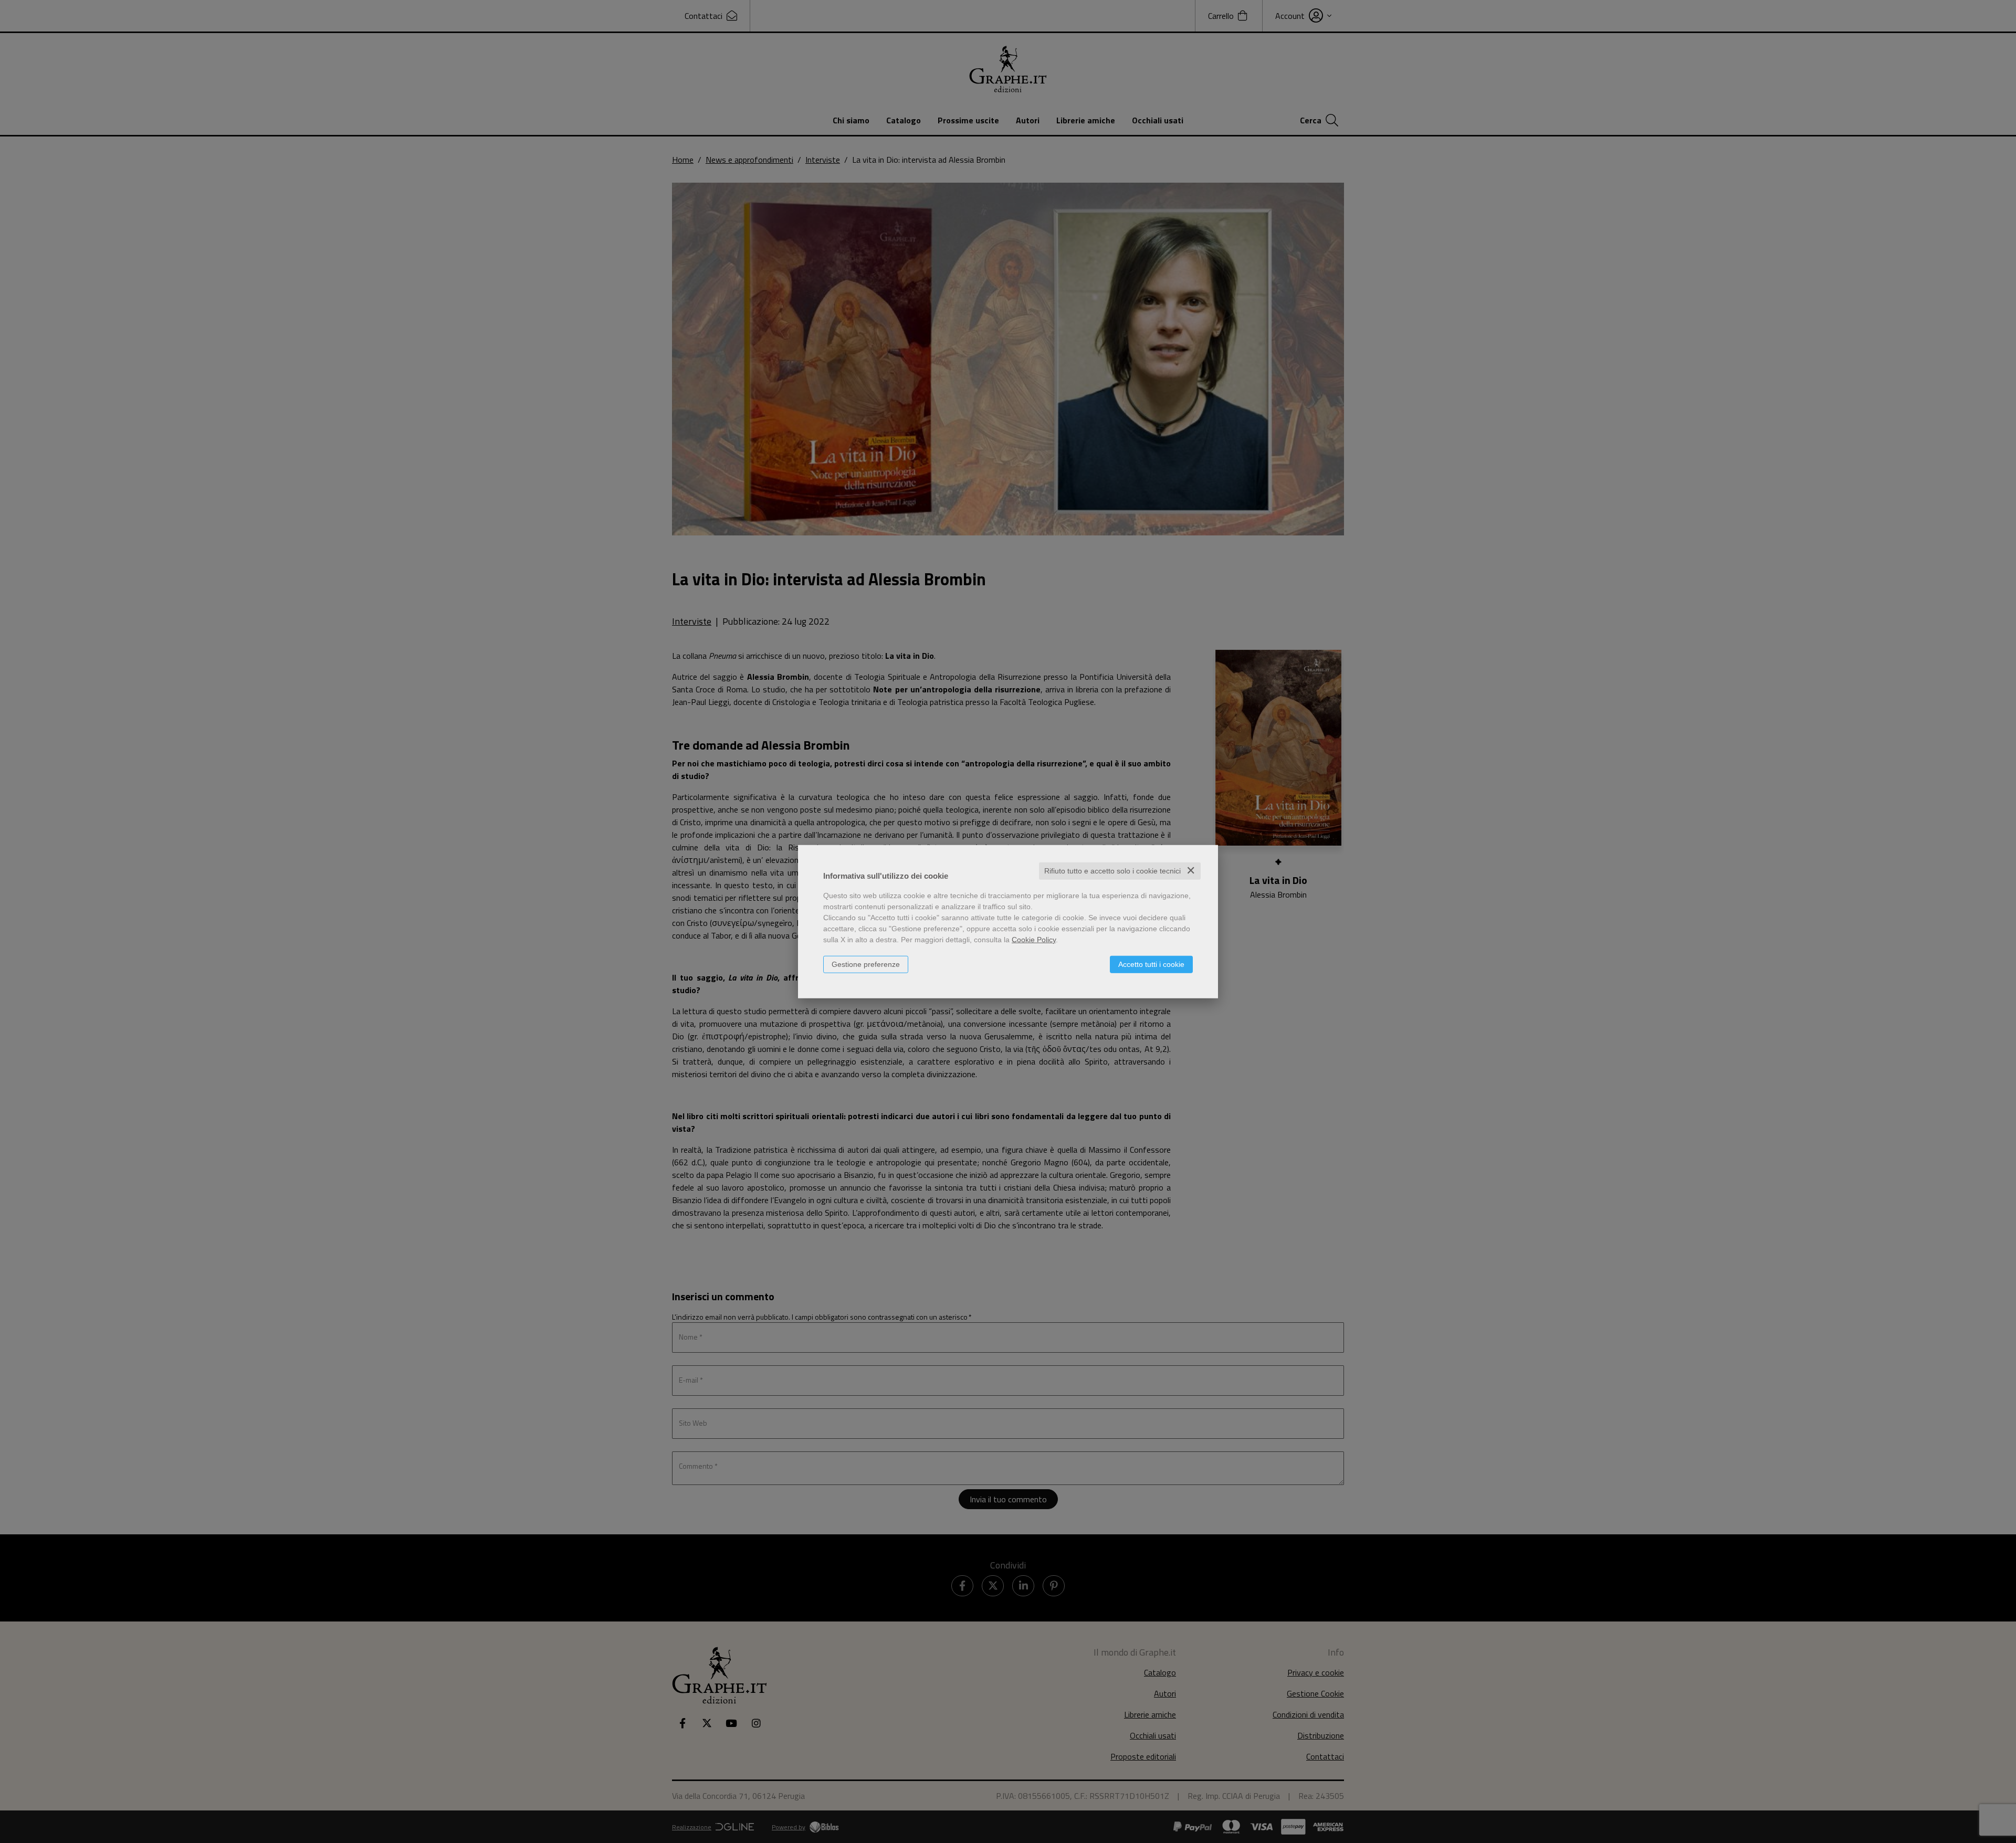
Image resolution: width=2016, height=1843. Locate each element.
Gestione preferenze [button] (866, 964)
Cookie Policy (1034, 940)
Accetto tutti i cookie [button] (1151, 964)
